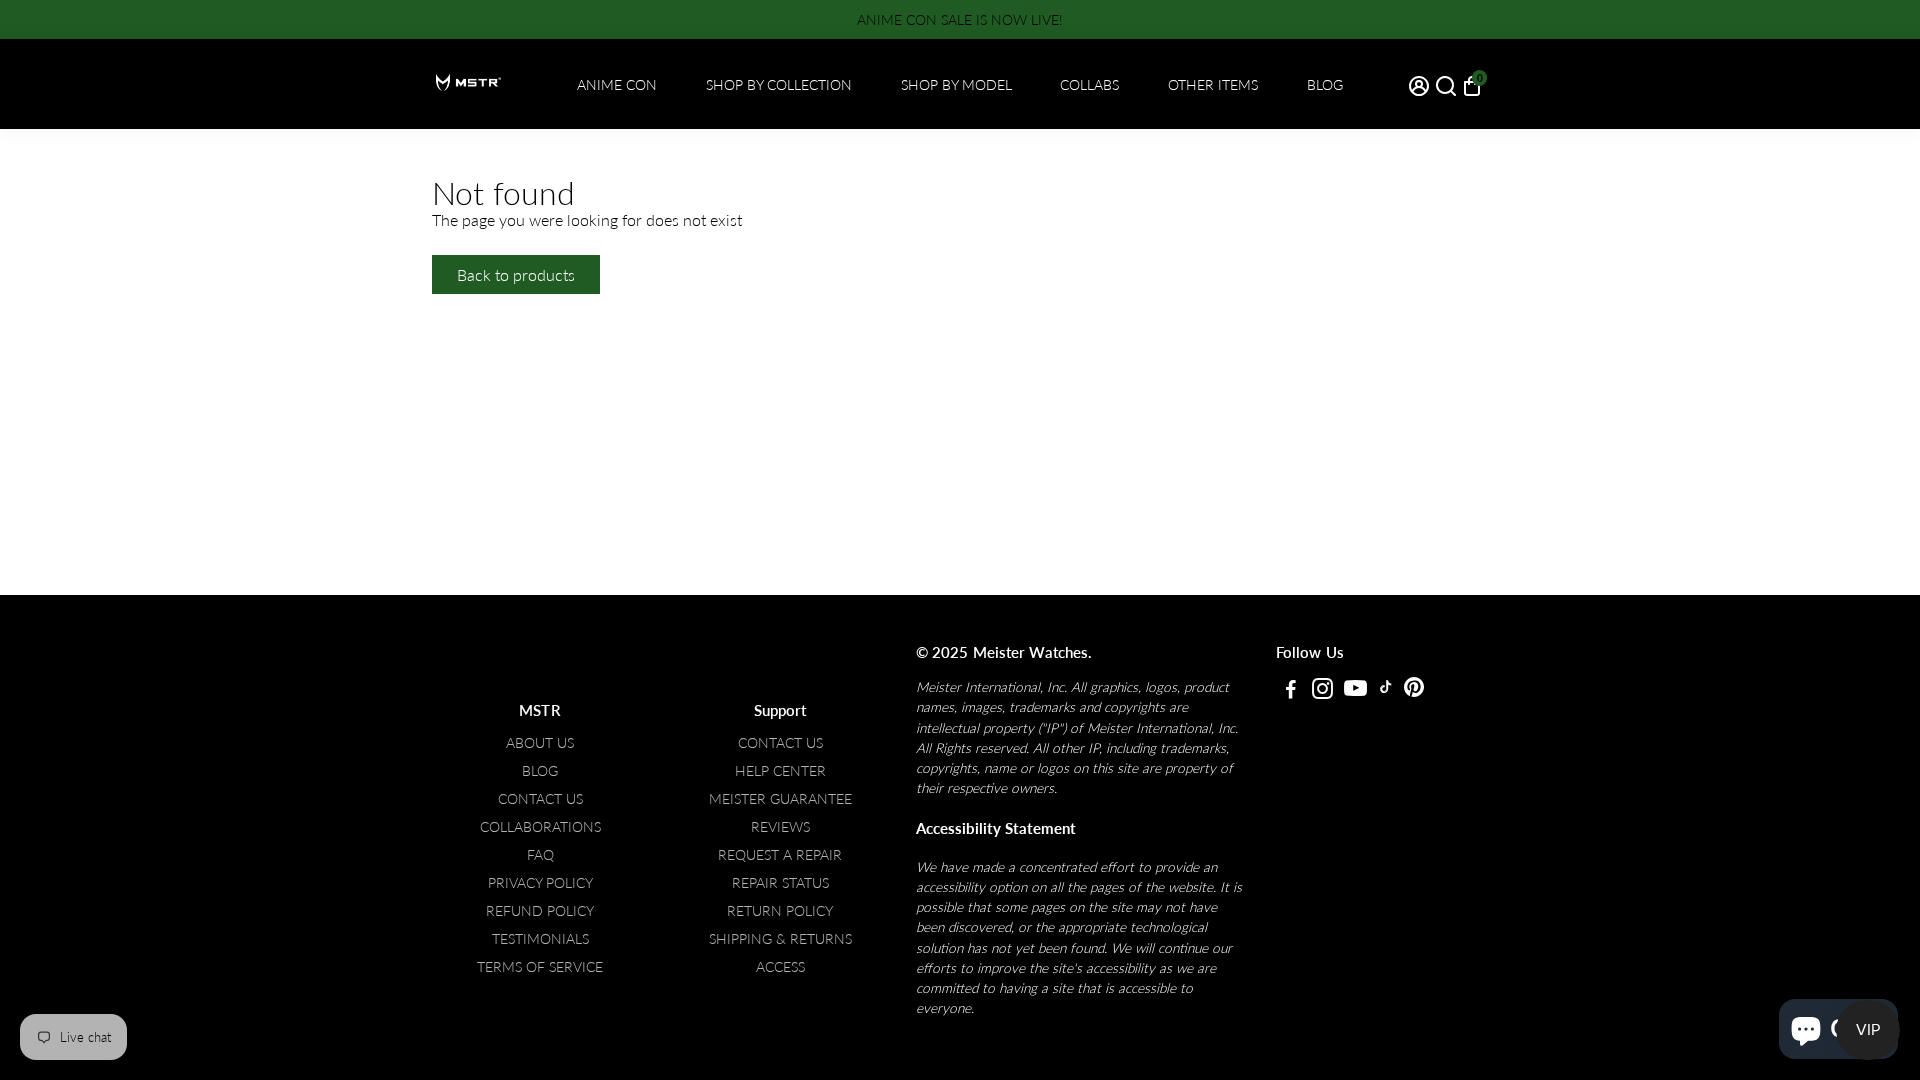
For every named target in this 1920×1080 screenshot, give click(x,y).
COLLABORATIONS (540, 827)
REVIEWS (780, 827)
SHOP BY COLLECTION (779, 84)
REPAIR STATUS (780, 883)
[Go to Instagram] (1322, 691)
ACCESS (780, 967)
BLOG (1325, 84)
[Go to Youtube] (1355, 691)
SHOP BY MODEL (956, 84)
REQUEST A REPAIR (780, 855)
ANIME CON (617, 84)
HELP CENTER (780, 771)
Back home (667, 274)
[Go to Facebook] (1291, 691)
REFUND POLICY (540, 911)
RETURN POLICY (780, 911)
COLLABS (1089, 84)
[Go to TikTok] (1386, 691)
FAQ (540, 855)
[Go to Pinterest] (1414, 691)
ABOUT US (540, 743)
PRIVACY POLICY (540, 883)
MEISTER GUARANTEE (780, 799)
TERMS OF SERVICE (540, 967)
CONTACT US (540, 799)
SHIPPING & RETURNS (780, 939)
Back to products (516, 274)
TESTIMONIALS (540, 939)
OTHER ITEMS (1213, 84)
